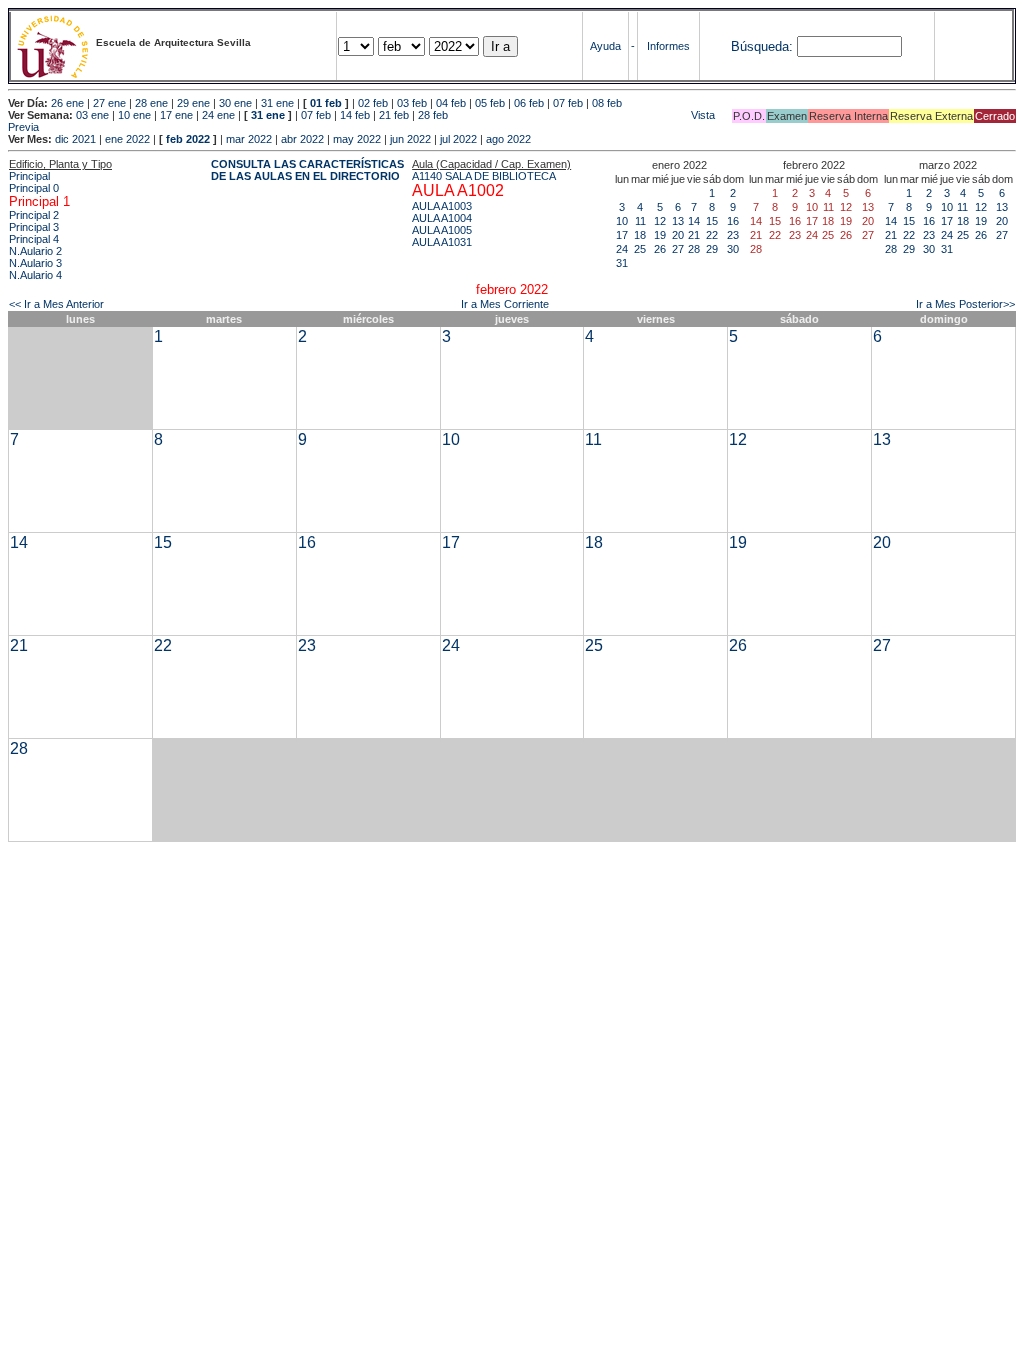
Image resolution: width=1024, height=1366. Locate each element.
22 (712, 235)
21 (694, 235)
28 (694, 249)
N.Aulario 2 (35, 251)
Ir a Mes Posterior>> (965, 304)
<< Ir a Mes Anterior (56, 304)
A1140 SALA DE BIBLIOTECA (484, 176)
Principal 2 (34, 215)
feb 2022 (188, 139)
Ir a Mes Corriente (505, 304)
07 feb (568, 103)
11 (640, 221)
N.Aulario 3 (35, 263)
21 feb (394, 115)
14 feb (355, 115)
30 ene (235, 103)
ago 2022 (508, 139)
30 (733, 249)
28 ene (151, 103)
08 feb (607, 103)
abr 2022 (302, 139)
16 (733, 221)
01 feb (326, 103)
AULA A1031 (442, 242)
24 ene (218, 115)
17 (622, 235)
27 (678, 249)
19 (660, 235)
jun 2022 (410, 139)
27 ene (109, 103)
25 (640, 249)
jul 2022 (458, 139)
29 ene (193, 103)
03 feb (412, 103)
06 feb (529, 103)
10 (622, 221)
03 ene (92, 115)
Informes (668, 46)
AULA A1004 (442, 218)
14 (694, 221)
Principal (29, 176)
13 (678, 221)
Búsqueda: (762, 46)
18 (640, 235)
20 (678, 235)
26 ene (67, 103)
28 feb (433, 115)
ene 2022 (127, 139)
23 (733, 235)
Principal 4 (34, 239)
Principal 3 (34, 227)
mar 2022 (249, 139)
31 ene (277, 103)
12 (660, 221)
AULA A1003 (442, 206)
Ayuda (605, 46)
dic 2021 (75, 139)
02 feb (373, 103)
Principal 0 (34, 188)
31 (622, 263)
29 (712, 249)
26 (660, 249)
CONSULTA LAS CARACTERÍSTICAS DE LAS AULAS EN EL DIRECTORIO (307, 170)
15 (712, 221)
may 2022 (357, 139)
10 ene (134, 115)
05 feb (490, 103)
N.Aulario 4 (35, 275)
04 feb (451, 103)
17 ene (176, 115)
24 (622, 249)
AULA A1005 (442, 230)
